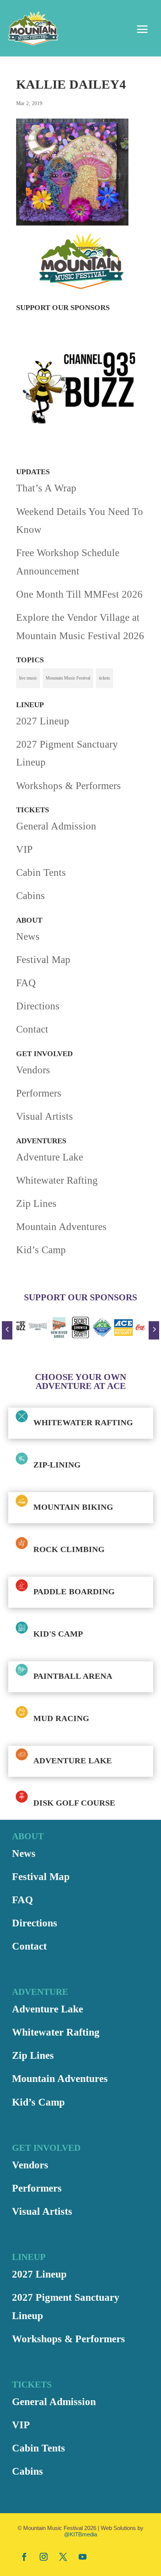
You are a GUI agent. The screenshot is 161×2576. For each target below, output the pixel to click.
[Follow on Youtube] (82, 2557)
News (28, 936)
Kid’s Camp (41, 1250)
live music (28, 678)
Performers (39, 1093)
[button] (7, 1330)
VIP (24, 849)
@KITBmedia (80, 2534)
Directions (38, 1006)
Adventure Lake (50, 1157)
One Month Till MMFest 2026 (79, 594)
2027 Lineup (43, 721)
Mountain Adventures (61, 1227)
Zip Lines (36, 1203)
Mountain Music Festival (68, 678)
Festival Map (43, 960)
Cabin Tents (41, 873)
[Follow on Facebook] (24, 2557)
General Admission (56, 826)
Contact (32, 1029)
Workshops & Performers (69, 786)
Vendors (33, 1070)
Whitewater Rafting (57, 1180)
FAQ (26, 983)
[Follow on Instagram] (43, 2557)
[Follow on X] (63, 2557)
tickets (104, 678)
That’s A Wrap (46, 488)
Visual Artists (45, 1116)
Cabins (31, 896)
